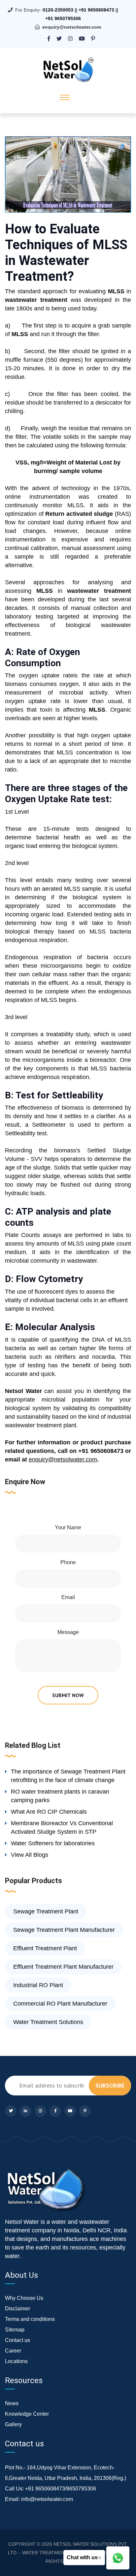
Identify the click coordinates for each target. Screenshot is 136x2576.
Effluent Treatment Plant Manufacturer (63, 1967)
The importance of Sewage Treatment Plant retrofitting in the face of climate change (68, 1776)
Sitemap (15, 2330)
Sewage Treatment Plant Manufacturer (64, 1930)
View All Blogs (30, 1855)
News (12, 2403)
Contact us (17, 2340)
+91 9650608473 (96, 10)
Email (68, 1597)
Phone (68, 1562)
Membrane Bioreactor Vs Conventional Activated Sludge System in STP (62, 1827)
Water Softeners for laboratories (53, 1843)
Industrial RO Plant (38, 1985)
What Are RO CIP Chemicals (49, 1812)
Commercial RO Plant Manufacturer (60, 2004)
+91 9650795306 (63, 18)
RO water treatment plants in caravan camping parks (60, 1796)
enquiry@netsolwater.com (72, 27)
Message (68, 1632)
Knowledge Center (27, 2414)
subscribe (110, 2085)
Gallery (13, 2424)
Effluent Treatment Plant (45, 1948)
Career (13, 2351)
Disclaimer (17, 2309)
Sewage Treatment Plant (46, 1911)
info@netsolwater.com (47, 2499)
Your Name (68, 1527)
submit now (68, 1695)
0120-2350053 (58, 10)
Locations (16, 2361)
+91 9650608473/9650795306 (61, 2489)
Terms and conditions (30, 2319)
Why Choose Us (24, 2298)
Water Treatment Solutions (48, 2022)
